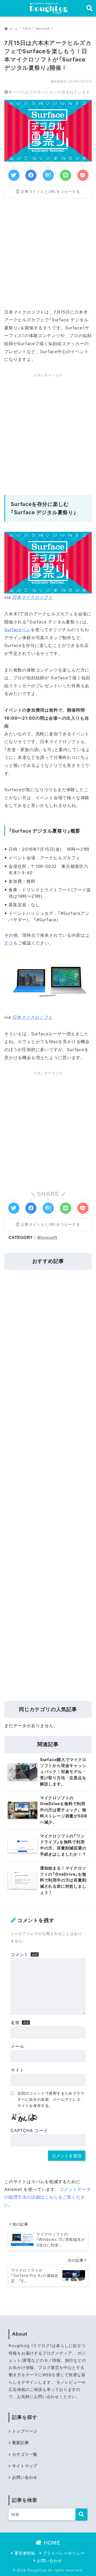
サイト (17, 2070)
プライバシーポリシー (63, 2553)
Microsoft (47, 1237)
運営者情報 (24, 2553)
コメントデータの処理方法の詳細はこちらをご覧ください (47, 2197)
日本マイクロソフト (32, 597)
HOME (51, 2543)
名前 (15, 2023)
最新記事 (20, 2443)
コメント (20, 1954)
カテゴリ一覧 (25, 2454)
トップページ (25, 2431)
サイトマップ (25, 2466)
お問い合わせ (25, 2477)
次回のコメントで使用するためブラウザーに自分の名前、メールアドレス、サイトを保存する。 (51, 2099)
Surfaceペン (17, 630)
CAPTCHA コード (29, 2130)
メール (17, 2046)
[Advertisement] (48, 252)
